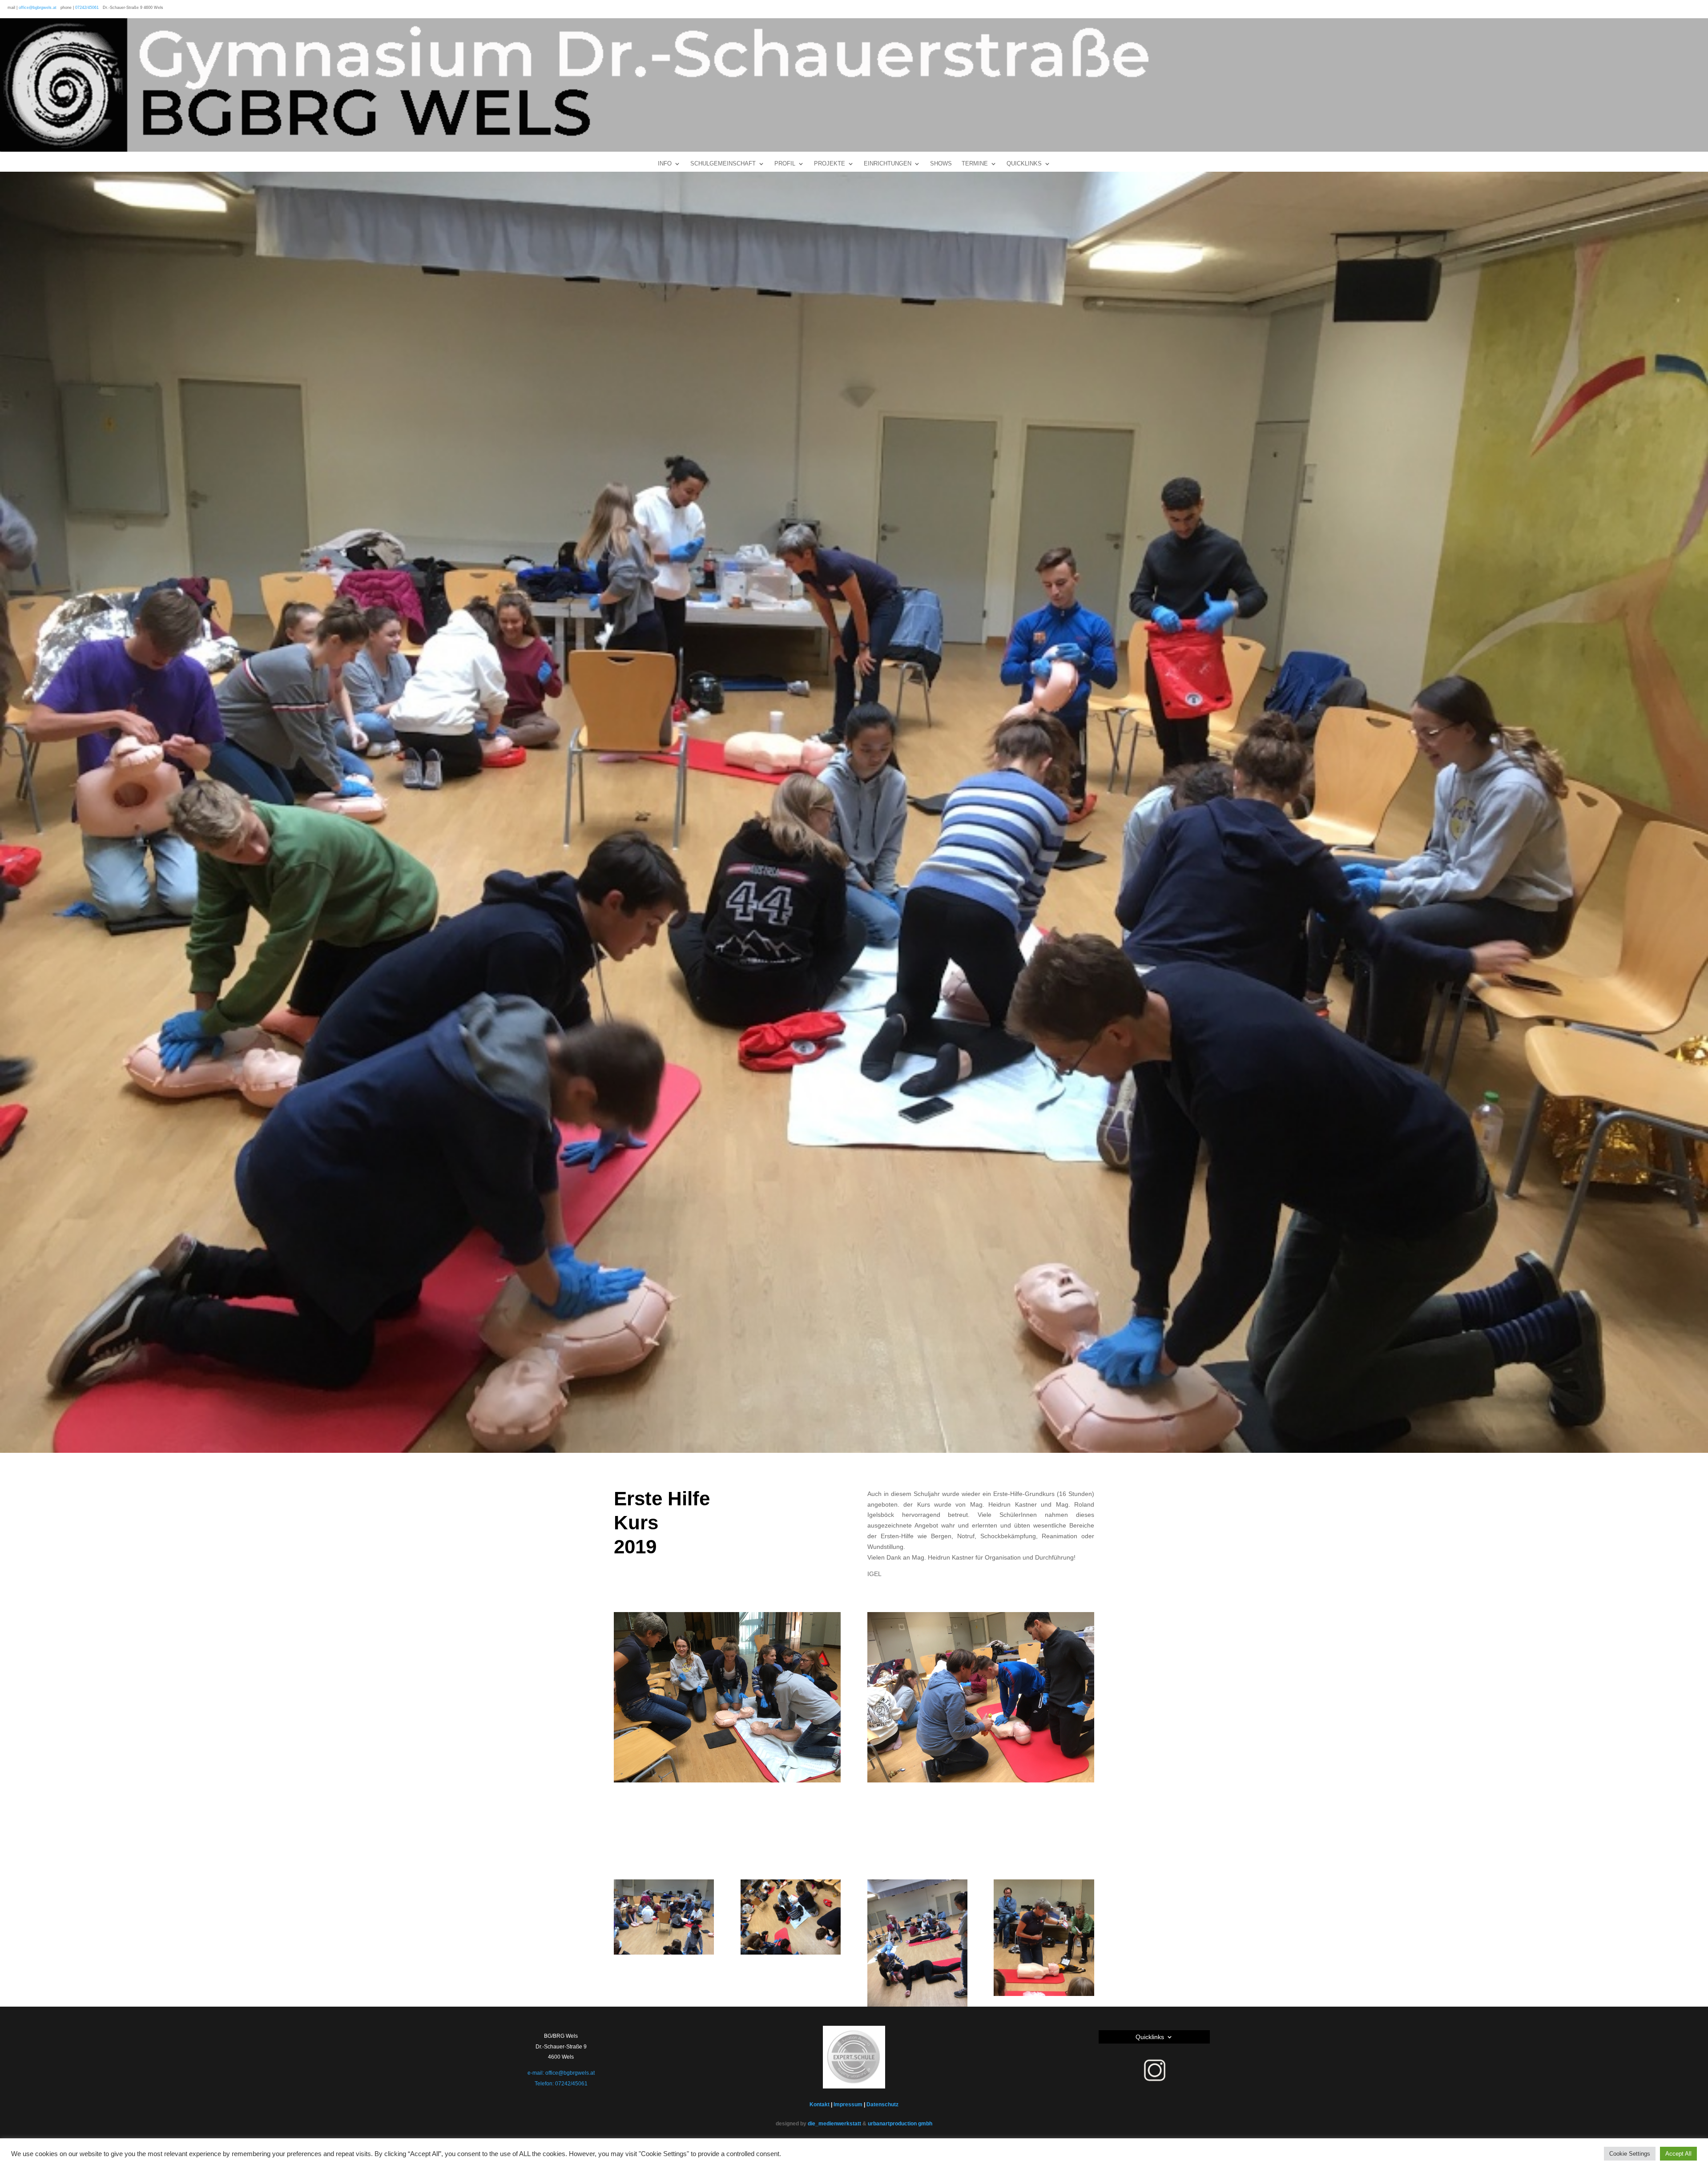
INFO (665, 164)
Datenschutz (882, 2104)
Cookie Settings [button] (1630, 2154)
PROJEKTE (830, 164)
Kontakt (820, 2104)
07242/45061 (87, 8)
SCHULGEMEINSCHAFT (723, 164)
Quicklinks (1150, 2037)
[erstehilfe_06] (791, 1955)
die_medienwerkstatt (834, 2124)
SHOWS (941, 164)
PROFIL (785, 164)
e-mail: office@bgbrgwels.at (561, 2073)
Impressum (848, 2104)
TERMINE (975, 164)
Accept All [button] (1678, 2154)
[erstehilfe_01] (1044, 1996)
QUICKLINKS (1024, 164)
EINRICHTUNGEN (888, 164)
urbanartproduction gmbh (900, 2124)
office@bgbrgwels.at (38, 8)
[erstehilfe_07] (664, 1955)
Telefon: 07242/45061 (561, 2084)
